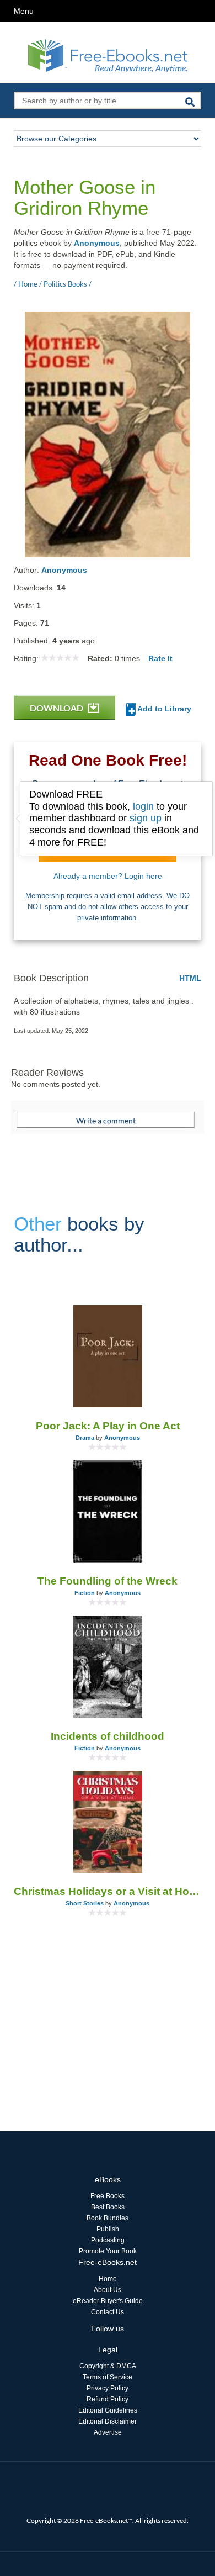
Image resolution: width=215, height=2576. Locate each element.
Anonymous (97, 243)
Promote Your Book (108, 2251)
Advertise (108, 2432)
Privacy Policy (108, 2388)
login (143, 806)
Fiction (85, 1593)
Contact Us (108, 2312)
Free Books (108, 2196)
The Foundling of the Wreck (108, 1581)
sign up (146, 818)
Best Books (108, 2207)
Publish (108, 2229)
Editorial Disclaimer (108, 2421)
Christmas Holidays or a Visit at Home (108, 1891)
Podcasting (108, 2240)
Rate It (160, 658)
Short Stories (85, 1903)
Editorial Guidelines (108, 2410)
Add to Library (163, 709)
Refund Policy (108, 2399)
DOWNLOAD (57, 708)
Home (108, 2279)
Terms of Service (108, 2377)
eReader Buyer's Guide (108, 2301)
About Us (108, 2290)
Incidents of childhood (108, 1736)
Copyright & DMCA (108, 2366)
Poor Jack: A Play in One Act (108, 1426)
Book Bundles (108, 2218)
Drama (85, 1438)
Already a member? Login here (108, 876)
